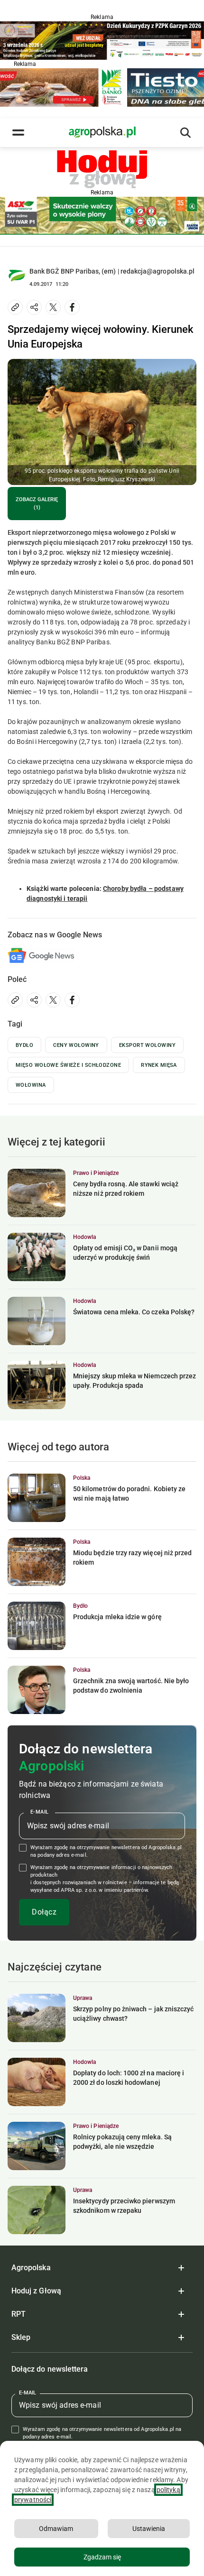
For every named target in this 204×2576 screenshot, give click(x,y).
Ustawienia (149, 2529)
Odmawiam (56, 2529)
